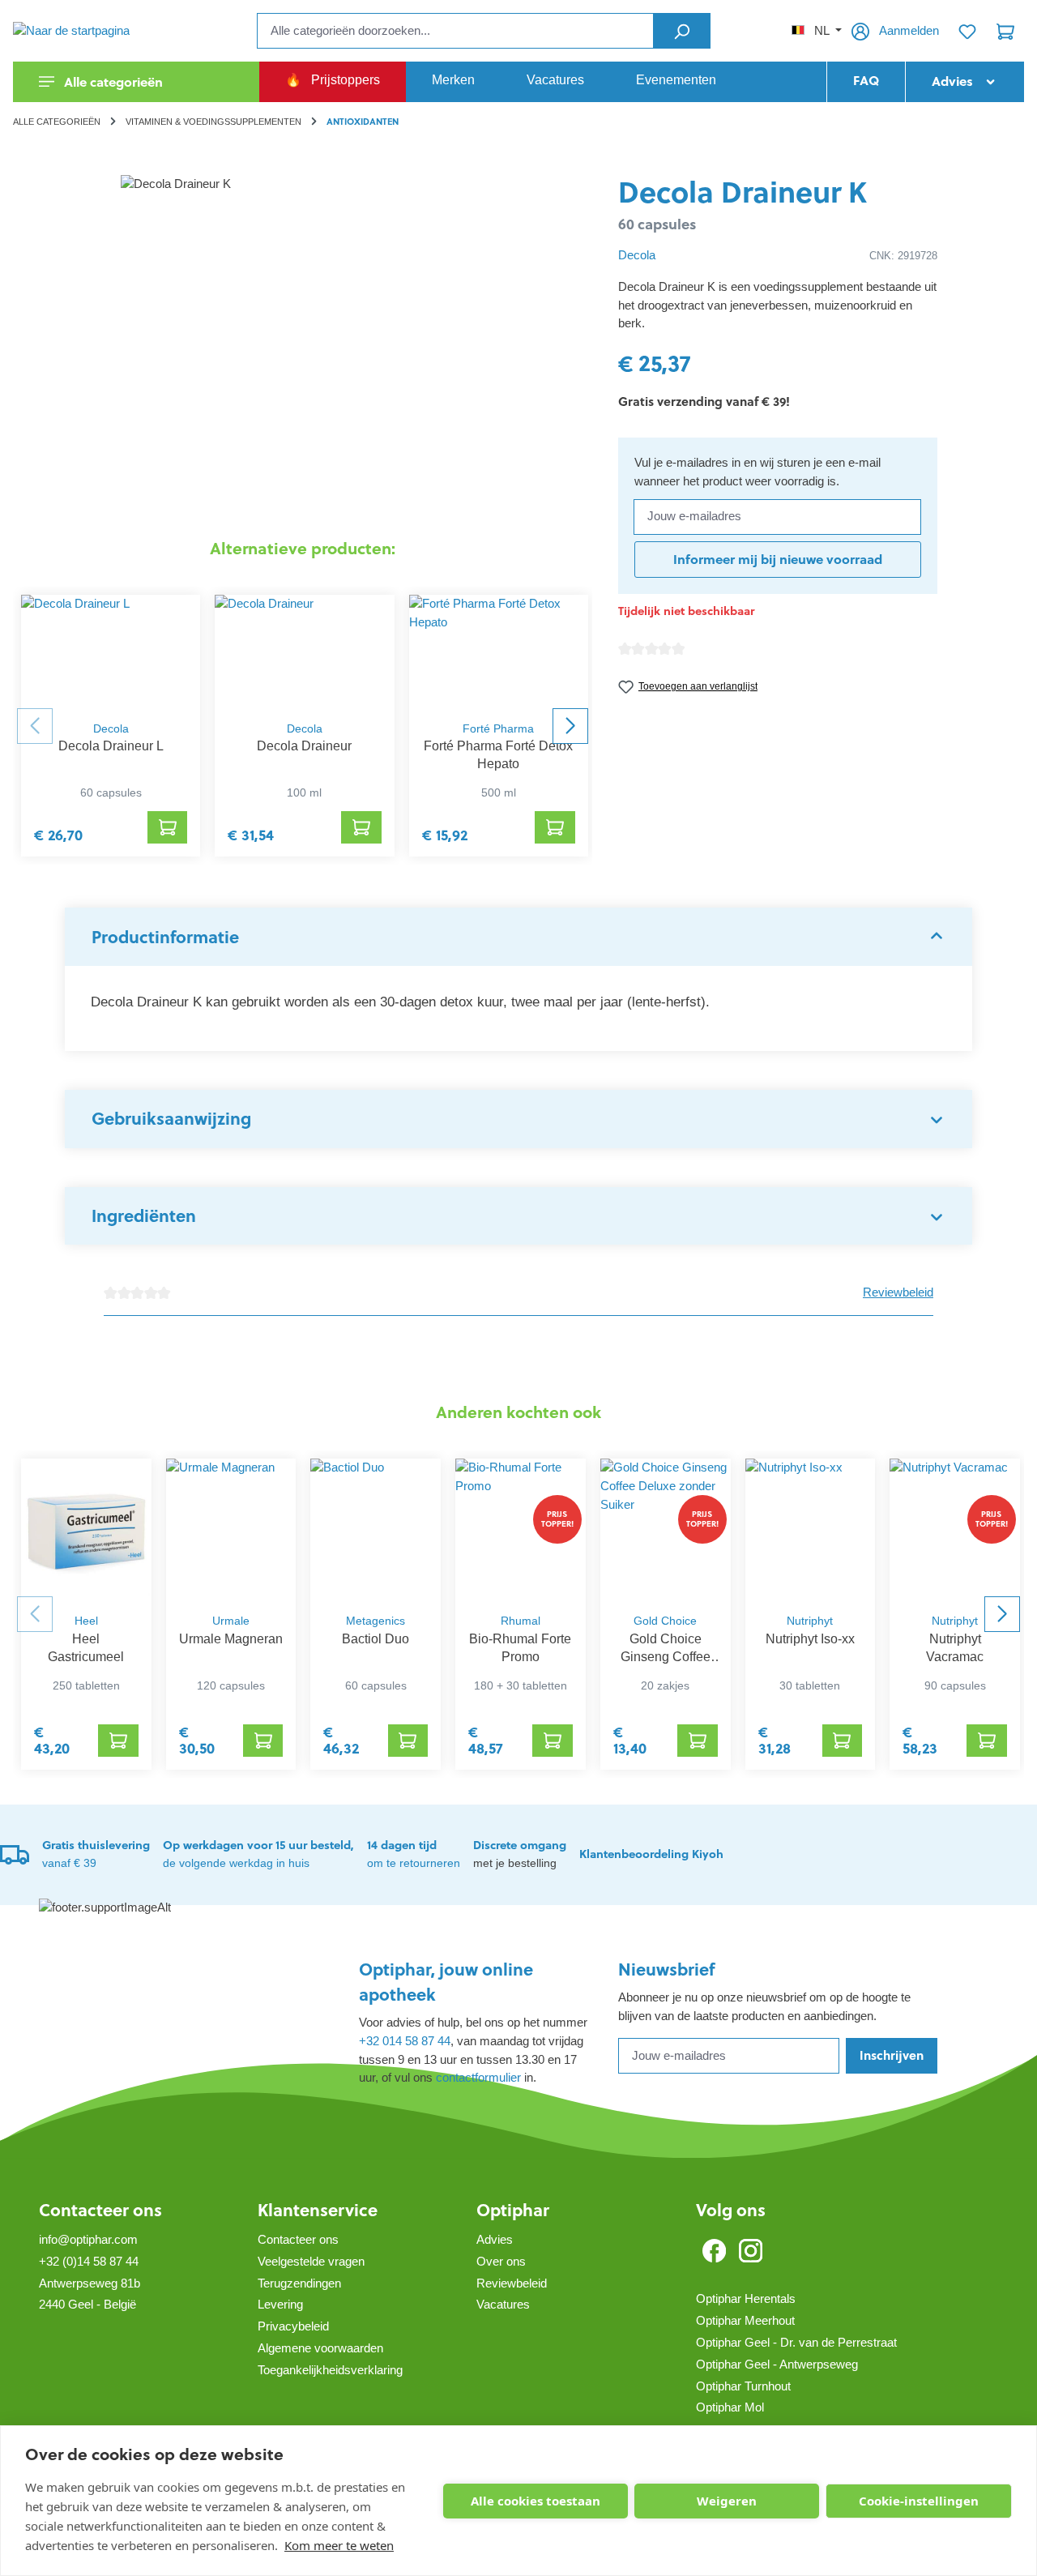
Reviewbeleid (898, 1292)
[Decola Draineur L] (111, 654)
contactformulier (478, 2077)
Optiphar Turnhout (743, 2386)
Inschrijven (892, 2055)
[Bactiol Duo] (376, 1532)
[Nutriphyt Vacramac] (955, 1532)
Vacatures (503, 2304)
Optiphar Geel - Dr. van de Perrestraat (796, 2342)
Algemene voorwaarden (320, 2348)
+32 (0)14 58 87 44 (89, 2261)
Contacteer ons (100, 2210)
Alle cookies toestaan (536, 2501)
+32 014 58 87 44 (405, 2041)
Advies (495, 2239)
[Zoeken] (682, 31)
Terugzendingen (299, 2283)
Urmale (231, 1621)
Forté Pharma (498, 729)
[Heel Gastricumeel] (86, 1532)
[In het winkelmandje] (168, 827)
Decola (111, 729)
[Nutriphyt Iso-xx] (811, 1532)
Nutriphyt (810, 1621)
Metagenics (376, 1621)
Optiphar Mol (730, 2407)
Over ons (501, 2261)
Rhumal (521, 1621)
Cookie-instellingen (919, 2501)
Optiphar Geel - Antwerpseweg (777, 2364)
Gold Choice (665, 1621)
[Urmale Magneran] (231, 1532)
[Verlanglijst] (967, 31)
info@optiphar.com (88, 2239)
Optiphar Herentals (746, 2298)
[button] (518, 937)
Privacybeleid (293, 2326)
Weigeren (727, 2501)
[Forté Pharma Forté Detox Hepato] (499, 654)
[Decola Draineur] (304, 654)
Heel (86, 1621)
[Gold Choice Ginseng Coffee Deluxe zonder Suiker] (666, 1532)
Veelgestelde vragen (311, 2261)
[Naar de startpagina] (94, 30)
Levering (280, 2304)
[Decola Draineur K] (302, 349)
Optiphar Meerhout (745, 2320)
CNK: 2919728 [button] (903, 256)
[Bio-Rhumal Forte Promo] (521, 1532)
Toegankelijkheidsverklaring (330, 2370)
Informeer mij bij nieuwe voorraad (778, 559)
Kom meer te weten (339, 2545)
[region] (303, 349)
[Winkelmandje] (1005, 31)
